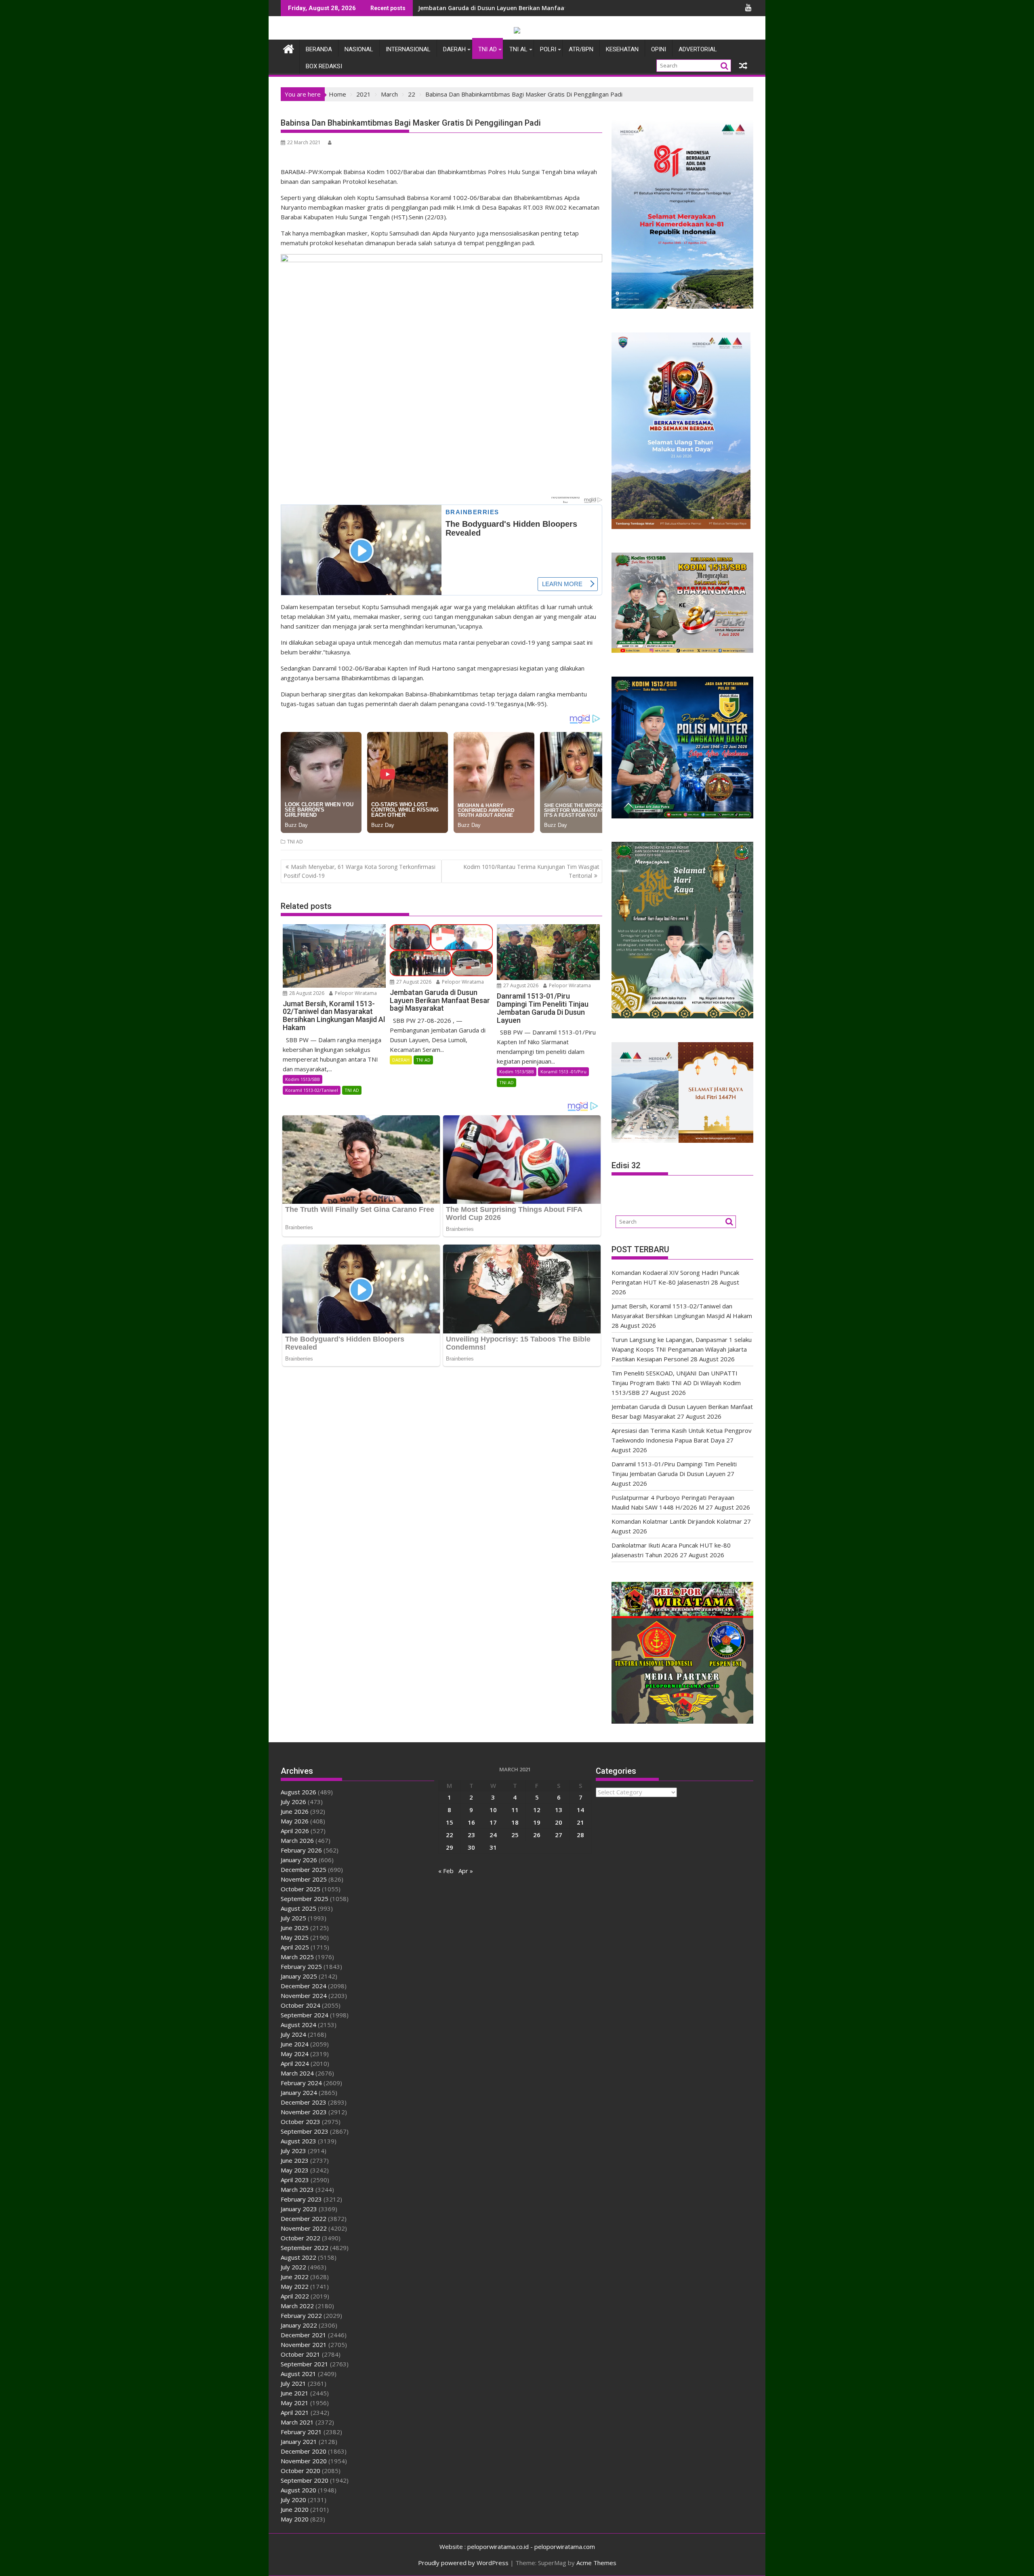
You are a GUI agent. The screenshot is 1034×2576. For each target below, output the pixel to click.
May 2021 (295, 2403)
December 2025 (304, 1869)
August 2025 (298, 1908)
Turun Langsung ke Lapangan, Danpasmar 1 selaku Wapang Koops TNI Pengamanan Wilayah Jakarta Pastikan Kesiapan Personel (682, 1349)
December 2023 (304, 2102)
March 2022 (297, 2306)
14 (580, 1810)
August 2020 (298, 2490)
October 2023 (301, 2122)
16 (471, 1822)
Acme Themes (596, 2563)
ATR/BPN (581, 49)
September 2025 (305, 1899)
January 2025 (299, 1976)
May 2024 (295, 2054)
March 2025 (297, 1957)
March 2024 (297, 2073)
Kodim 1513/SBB (303, 1079)
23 (471, 1835)
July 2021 (293, 2383)
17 (493, 1822)
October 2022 (301, 2238)
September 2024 (305, 2015)
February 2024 (301, 2083)
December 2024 (304, 1986)
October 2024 (301, 2005)
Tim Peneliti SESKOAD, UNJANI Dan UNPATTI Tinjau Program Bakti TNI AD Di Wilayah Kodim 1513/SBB (676, 1383)
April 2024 (295, 2063)
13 (559, 1810)
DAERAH (454, 49)
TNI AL (518, 49)
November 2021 (304, 2345)
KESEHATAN (622, 49)
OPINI (659, 49)
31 (493, 1847)
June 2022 (295, 2277)
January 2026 (299, 1860)
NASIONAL (359, 49)
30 (471, 1847)
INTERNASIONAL (408, 49)
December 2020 (304, 2451)
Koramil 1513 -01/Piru (563, 1071)
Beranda (319, 49)
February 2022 (301, 2315)
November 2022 (304, 2228)
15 (450, 1822)
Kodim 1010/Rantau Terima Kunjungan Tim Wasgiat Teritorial (531, 871)
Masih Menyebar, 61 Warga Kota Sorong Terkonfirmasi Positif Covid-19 (359, 871)
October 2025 (301, 1889)
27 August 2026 (413, 982)
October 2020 (301, 2471)
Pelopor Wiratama (355, 993)
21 (580, 1822)
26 (537, 1835)
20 (559, 1822)
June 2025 (295, 1928)
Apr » (466, 1871)
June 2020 (295, 2509)
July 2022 (293, 2267)
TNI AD (488, 49)
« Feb (446, 1871)
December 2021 (304, 2335)
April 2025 (295, 1947)
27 (559, 1835)
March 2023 (297, 2189)
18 (515, 1822)
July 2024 (293, 2034)
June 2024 (295, 2044)
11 (515, 1810)
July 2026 (293, 1802)
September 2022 (305, 2248)
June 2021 (295, 2393)
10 (493, 1810)
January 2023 (299, 2209)
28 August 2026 (306, 993)
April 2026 (295, 1831)
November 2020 (304, 2461)
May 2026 (295, 1821)
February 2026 (301, 1850)
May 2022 (295, 2286)
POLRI (548, 49)
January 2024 (299, 2092)
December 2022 (304, 2219)
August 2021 (298, 2374)
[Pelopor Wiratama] (289, 48)
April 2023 (295, 2180)
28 (580, 1835)
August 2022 (298, 2257)
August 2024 (298, 2025)
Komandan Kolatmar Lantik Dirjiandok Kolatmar (677, 1521)
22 (450, 1835)
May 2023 (295, 2170)
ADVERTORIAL (698, 49)
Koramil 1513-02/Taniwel (312, 1090)
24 (493, 1835)
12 (537, 1810)
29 (450, 1847)
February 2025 (301, 1966)
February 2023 (301, 2199)
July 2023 (293, 2151)
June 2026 (295, 1811)
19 (537, 1822)
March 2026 (297, 1840)
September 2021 (305, 2364)
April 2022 (295, 2296)
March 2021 (297, 2422)
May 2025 (295, 1937)
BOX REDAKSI (324, 66)
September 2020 (305, 2480)
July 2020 (293, 2500)
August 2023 (298, 2141)
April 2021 (295, 2412)
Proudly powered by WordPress (463, 2563)
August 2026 (298, 1792)
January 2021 (299, 2441)
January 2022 (299, 2325)
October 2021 (301, 2354)
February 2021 (301, 2432)
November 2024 (304, 1996)
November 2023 (304, 2112)
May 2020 (295, 2519)
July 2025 (293, 1918)
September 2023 (305, 2131)
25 (515, 1835)
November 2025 (304, 1879)
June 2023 (295, 2160)
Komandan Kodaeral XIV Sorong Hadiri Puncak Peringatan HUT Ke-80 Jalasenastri (533, 8)
